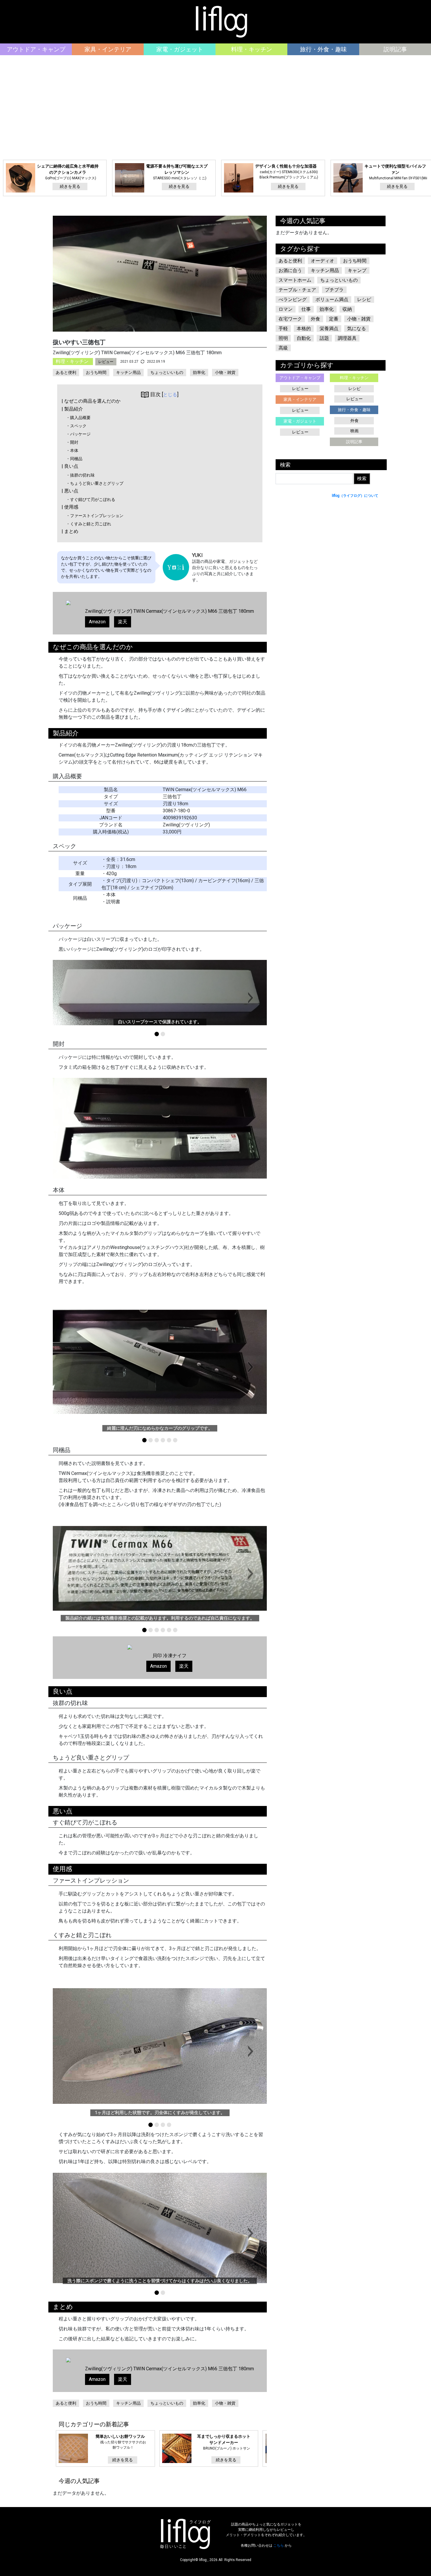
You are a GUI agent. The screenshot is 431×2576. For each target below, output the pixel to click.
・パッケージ (78, 434)
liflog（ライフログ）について (355, 496)
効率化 (199, 372)
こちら (279, 2545)
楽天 (123, 622)
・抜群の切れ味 (80, 475)
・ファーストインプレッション (95, 516)
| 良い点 (70, 466)
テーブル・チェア (297, 290)
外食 (315, 319)
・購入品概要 (78, 418)
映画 (354, 431)
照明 (283, 338)
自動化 (304, 338)
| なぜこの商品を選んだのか (91, 401)
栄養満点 (329, 329)
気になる (357, 329)
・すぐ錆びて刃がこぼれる (91, 499)
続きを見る (70, 186)
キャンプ (357, 270)
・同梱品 (74, 459)
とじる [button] (170, 395)
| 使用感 (70, 507)
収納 (347, 309)
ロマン (286, 309)
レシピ (364, 299)
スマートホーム (295, 280)
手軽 (283, 329)
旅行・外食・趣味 (323, 49)
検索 (285, 465)
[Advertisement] (215, 108)
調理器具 (347, 338)
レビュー (106, 362)
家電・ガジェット (180, 49)
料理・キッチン (252, 49)
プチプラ (334, 290)
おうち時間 (96, 372)
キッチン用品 (128, 372)
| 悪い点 (70, 491)
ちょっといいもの (167, 372)
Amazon (97, 622)
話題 (324, 338)
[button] (251, 998)
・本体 (72, 450)
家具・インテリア (108, 49)
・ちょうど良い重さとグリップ (95, 483)
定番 (334, 319)
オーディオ (323, 261)
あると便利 (66, 372)
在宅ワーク (290, 319)
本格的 (304, 329)
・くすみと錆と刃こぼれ (89, 524)
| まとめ (70, 531)
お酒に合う (290, 270)
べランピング (293, 299)
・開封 (72, 442)
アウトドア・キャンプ (36, 49)
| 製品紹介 (72, 409)
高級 (283, 348)
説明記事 (395, 49)
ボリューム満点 (332, 299)
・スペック (76, 426)
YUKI (197, 555)
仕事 (306, 309)
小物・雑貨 (225, 372)
